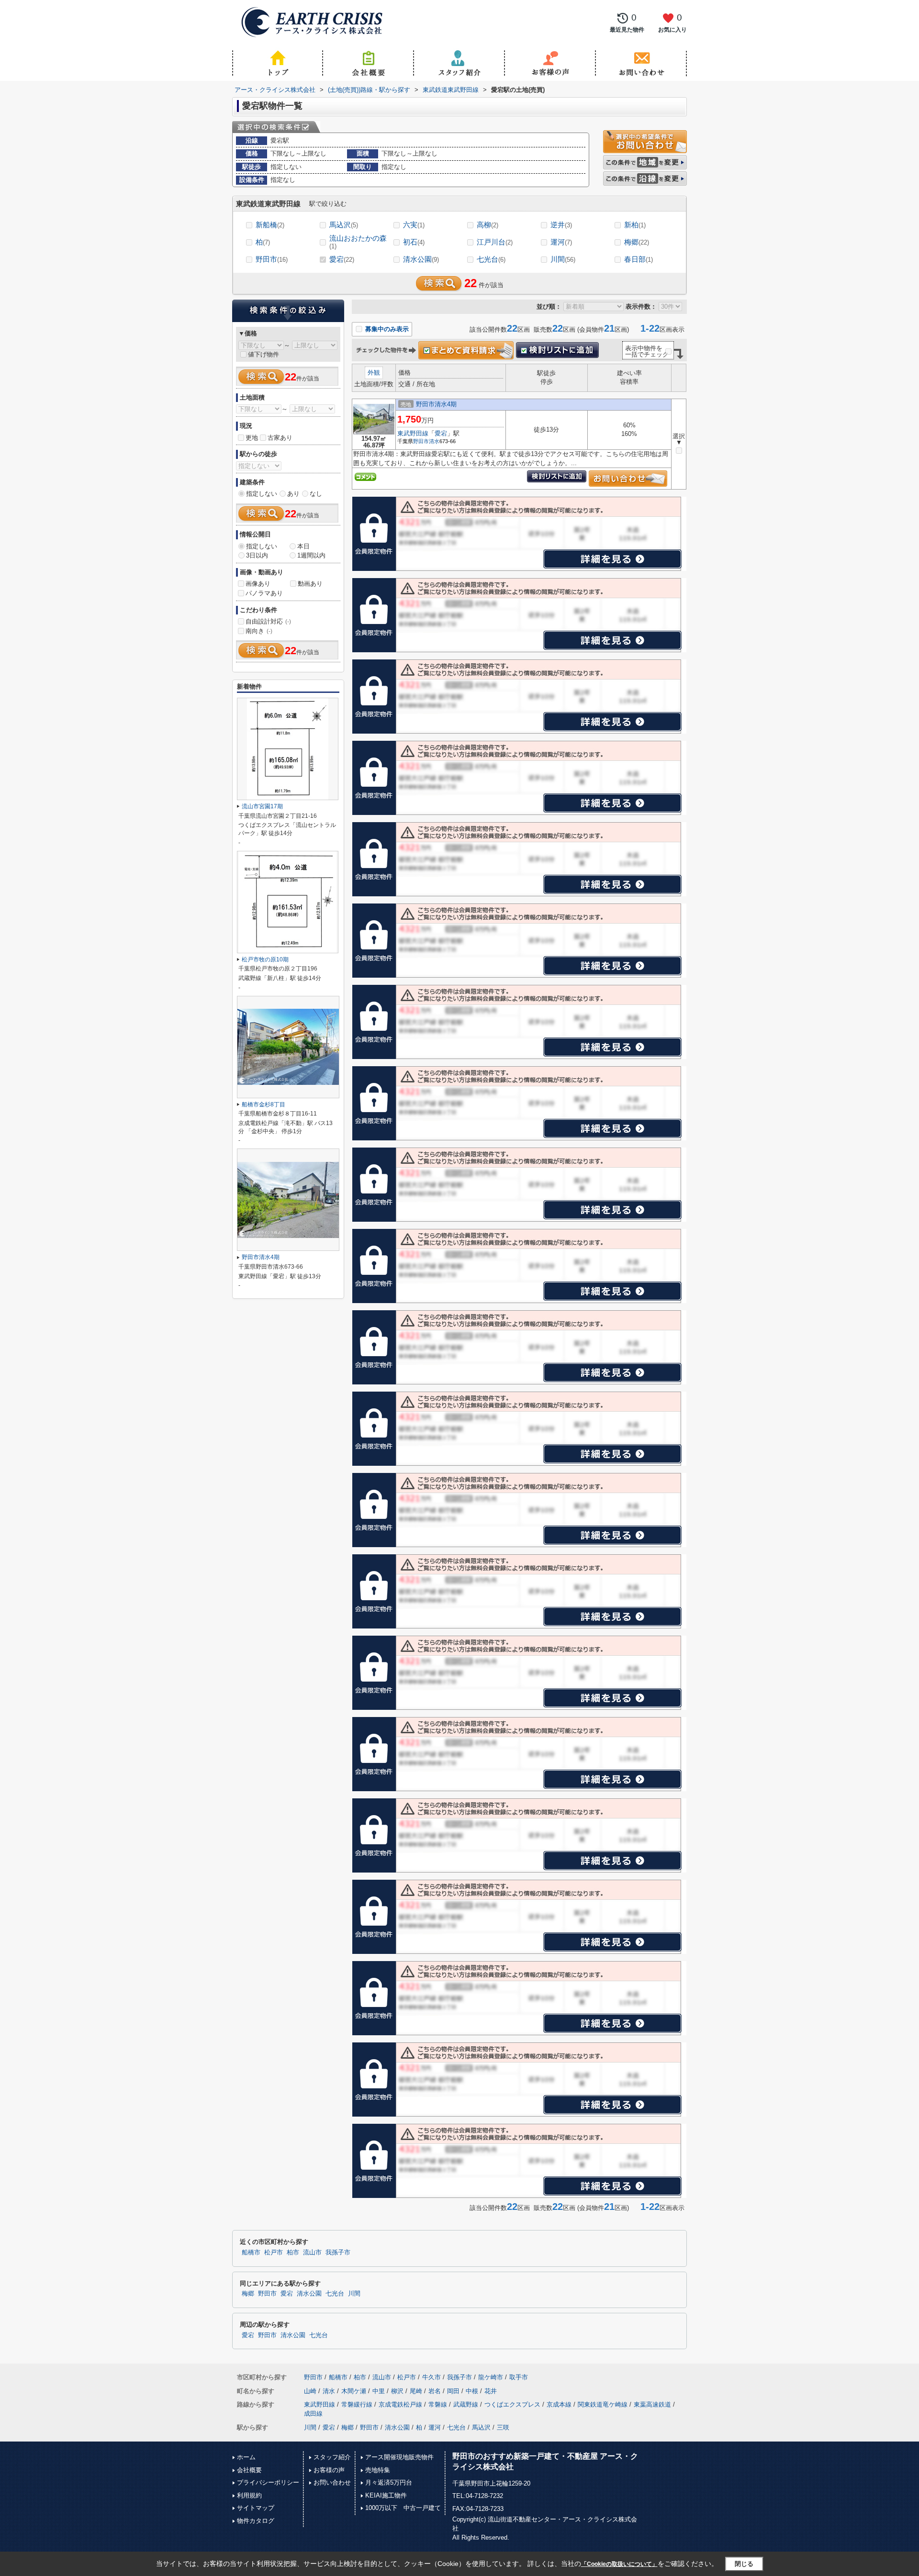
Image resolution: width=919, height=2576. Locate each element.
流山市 (312, 2253)
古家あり (280, 438)
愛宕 (342, 259)
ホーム (246, 2457)
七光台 (491, 259)
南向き (259, 631)
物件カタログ (256, 2521)
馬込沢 (344, 225)
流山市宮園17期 (262, 806)
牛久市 (431, 2377)
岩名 (435, 2391)
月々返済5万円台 (389, 2482)
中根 (472, 2391)
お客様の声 (329, 2470)
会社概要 (249, 2470)
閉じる (744, 2564)
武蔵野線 (466, 2404)
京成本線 (559, 2404)
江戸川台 (495, 242)
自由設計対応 (268, 621)
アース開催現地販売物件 (399, 2457)
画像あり (258, 584)
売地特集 (378, 2470)
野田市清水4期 (436, 404)
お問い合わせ (332, 2482)
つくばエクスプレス (512, 2404)
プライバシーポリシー (268, 2482)
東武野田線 (413, 433)
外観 (374, 373)
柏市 (293, 2253)
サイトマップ (256, 2508)
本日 (303, 546)
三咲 (503, 2427)
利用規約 (249, 2495)
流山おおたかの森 (358, 242)
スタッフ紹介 (332, 2457)
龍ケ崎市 (491, 2377)
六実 (414, 225)
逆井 (561, 225)
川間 (563, 259)
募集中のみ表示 (386, 329)
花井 (491, 2391)
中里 (379, 2391)
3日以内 (257, 555)
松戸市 (274, 2253)
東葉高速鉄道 (652, 2404)
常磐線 (438, 2404)
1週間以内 (311, 555)
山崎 (310, 2391)
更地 (252, 438)
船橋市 (251, 2253)
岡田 (453, 2391)
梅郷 (637, 242)
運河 (561, 242)
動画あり (310, 584)
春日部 (639, 259)
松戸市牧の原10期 (265, 959)
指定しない (262, 494)
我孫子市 (338, 2253)
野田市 (272, 259)
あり (293, 494)
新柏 (635, 225)
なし (316, 494)
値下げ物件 (263, 354)
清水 (434, 441)
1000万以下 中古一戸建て (403, 2508)
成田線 (313, 2414)
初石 (414, 242)
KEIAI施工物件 (386, 2495)
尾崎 (416, 2391)
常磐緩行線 (357, 2404)
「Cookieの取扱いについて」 (619, 2564)
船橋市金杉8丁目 (263, 1104)
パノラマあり (264, 593)
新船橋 (270, 225)
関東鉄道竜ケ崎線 (603, 2404)
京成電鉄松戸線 (400, 2404)
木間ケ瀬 (354, 2391)
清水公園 (421, 259)
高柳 (488, 225)
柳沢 (397, 2391)
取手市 (519, 2377)
